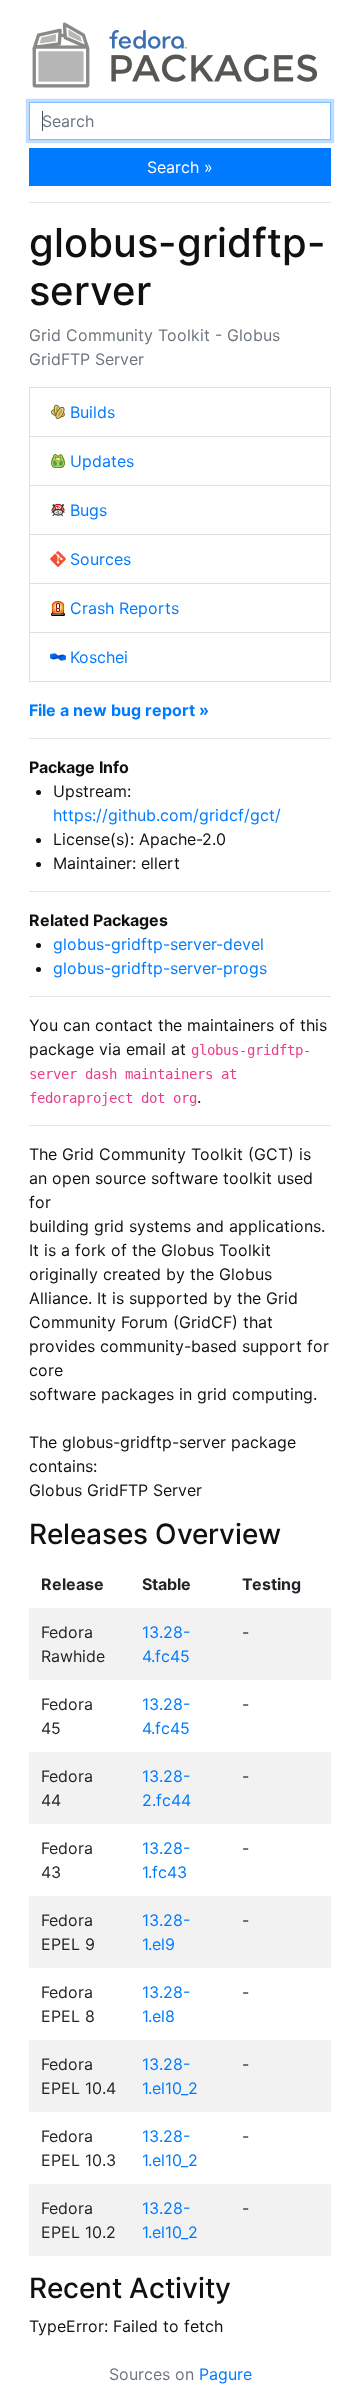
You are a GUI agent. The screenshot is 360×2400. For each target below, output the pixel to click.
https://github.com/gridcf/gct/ (167, 815)
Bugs (88, 510)
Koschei (99, 657)
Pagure (225, 2374)
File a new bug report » (119, 710)
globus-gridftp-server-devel (158, 944)
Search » (180, 167)
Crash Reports (124, 608)
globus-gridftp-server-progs (160, 968)
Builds (92, 412)
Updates (102, 461)
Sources (100, 559)
